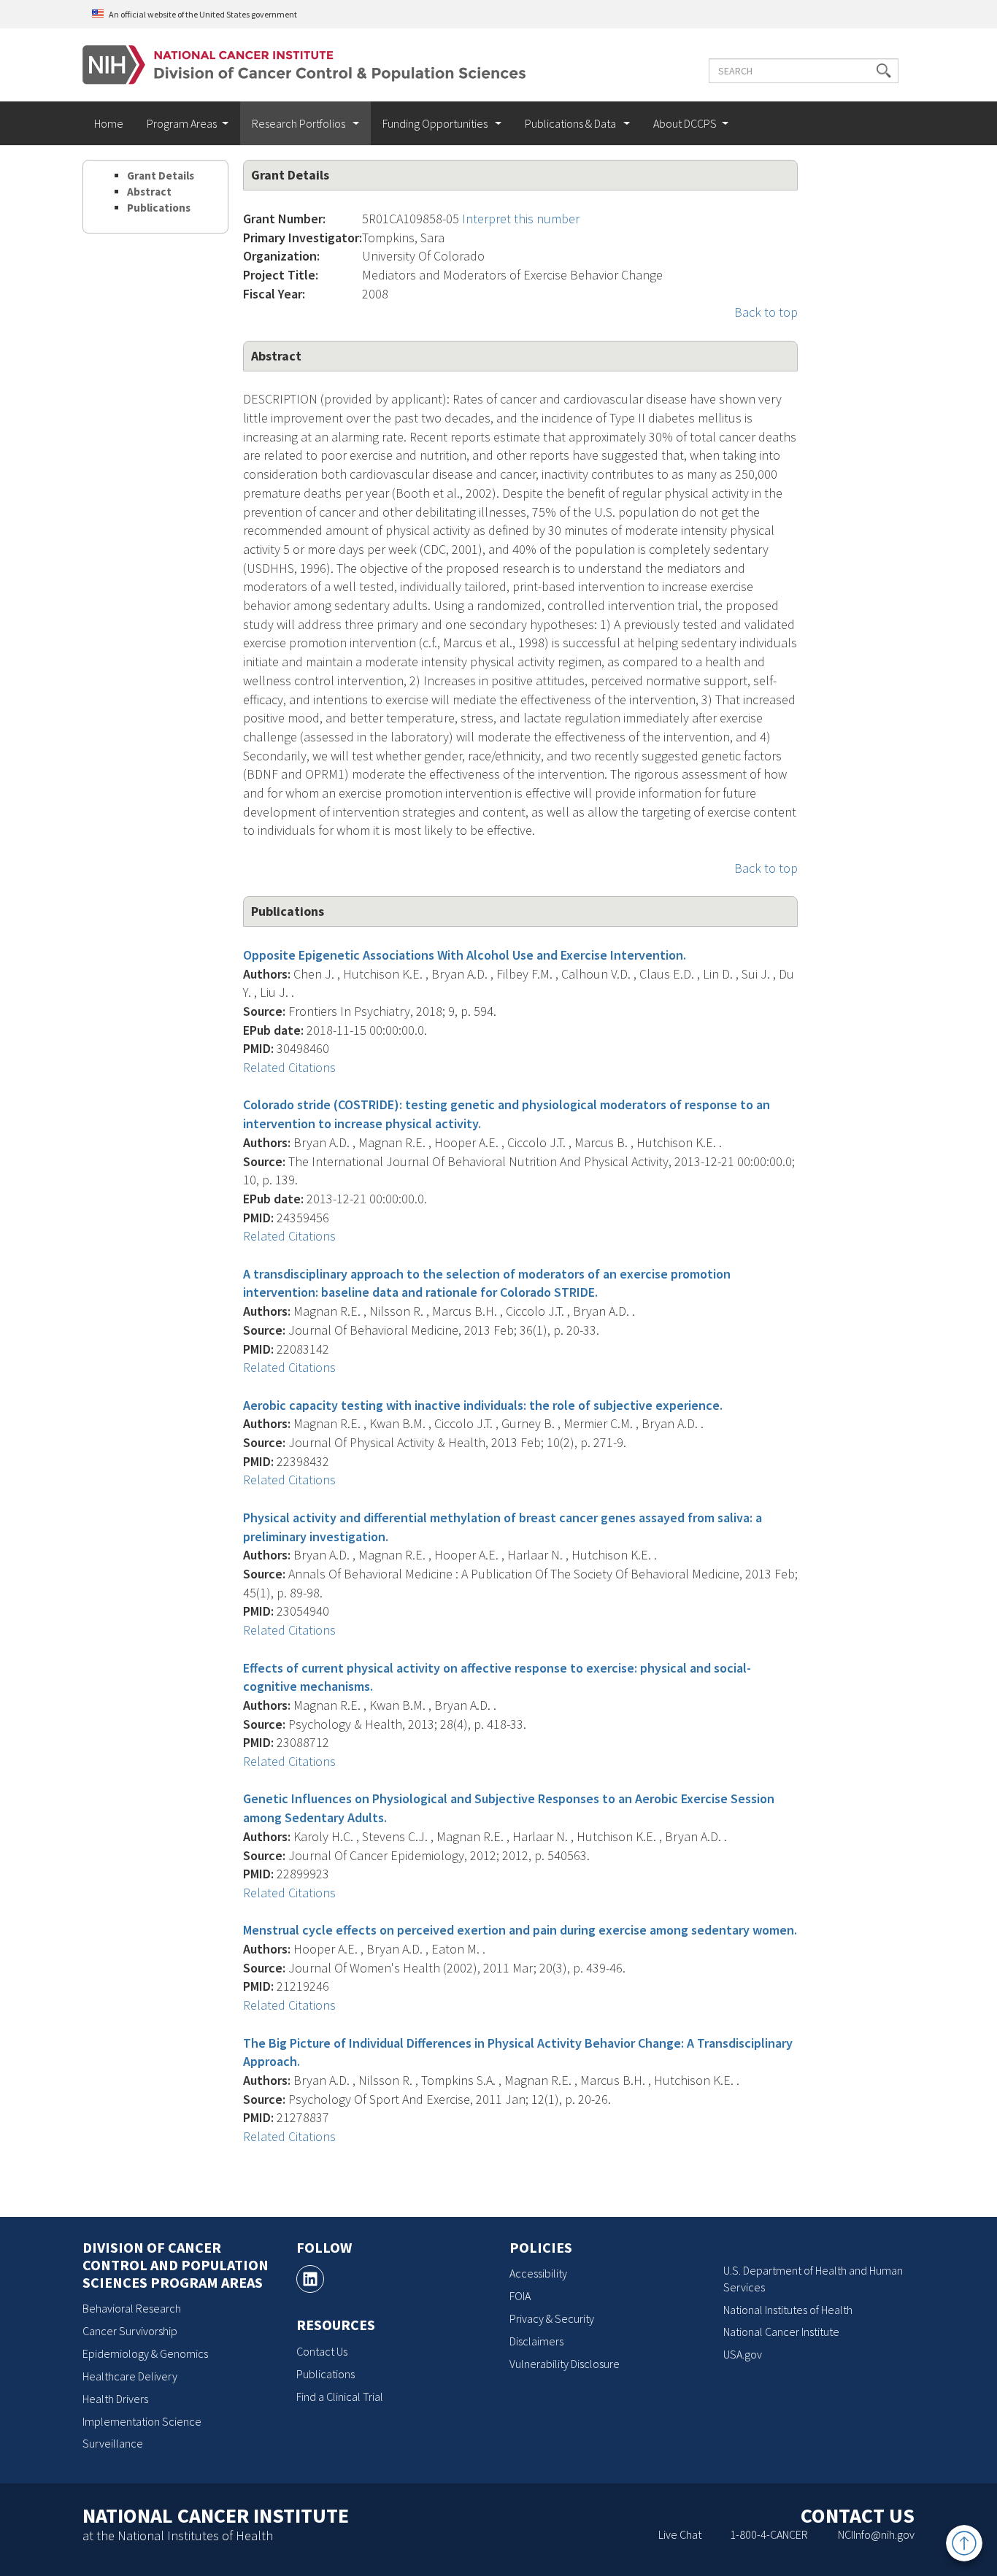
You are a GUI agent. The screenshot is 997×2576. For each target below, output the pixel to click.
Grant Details (161, 176)
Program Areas (182, 123)
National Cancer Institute (781, 2332)
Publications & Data (571, 123)
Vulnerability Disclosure (565, 2364)
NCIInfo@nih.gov (876, 2534)
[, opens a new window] (310, 2279)
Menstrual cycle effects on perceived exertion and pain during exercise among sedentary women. (520, 1930)
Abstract (149, 192)
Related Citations (289, 1067)
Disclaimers (536, 2341)
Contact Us (322, 2351)
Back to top (766, 312)
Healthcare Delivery (130, 2376)
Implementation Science (142, 2421)
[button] (884, 71)
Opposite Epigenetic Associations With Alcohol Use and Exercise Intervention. (465, 955)
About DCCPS (685, 123)
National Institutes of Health (788, 2310)
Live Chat (680, 2534)
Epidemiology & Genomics (145, 2353)
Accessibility (538, 2273)
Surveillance (113, 2443)
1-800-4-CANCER (769, 2534)
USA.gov (743, 2354)
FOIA (520, 2296)
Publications (159, 208)
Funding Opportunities (436, 123)
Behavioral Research (132, 2308)
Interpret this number (521, 219)
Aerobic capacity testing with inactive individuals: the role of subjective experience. (483, 1405)
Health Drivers (115, 2399)
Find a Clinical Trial (340, 2396)
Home (109, 123)
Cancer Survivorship (130, 2331)
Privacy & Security (552, 2318)
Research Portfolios (300, 123)
